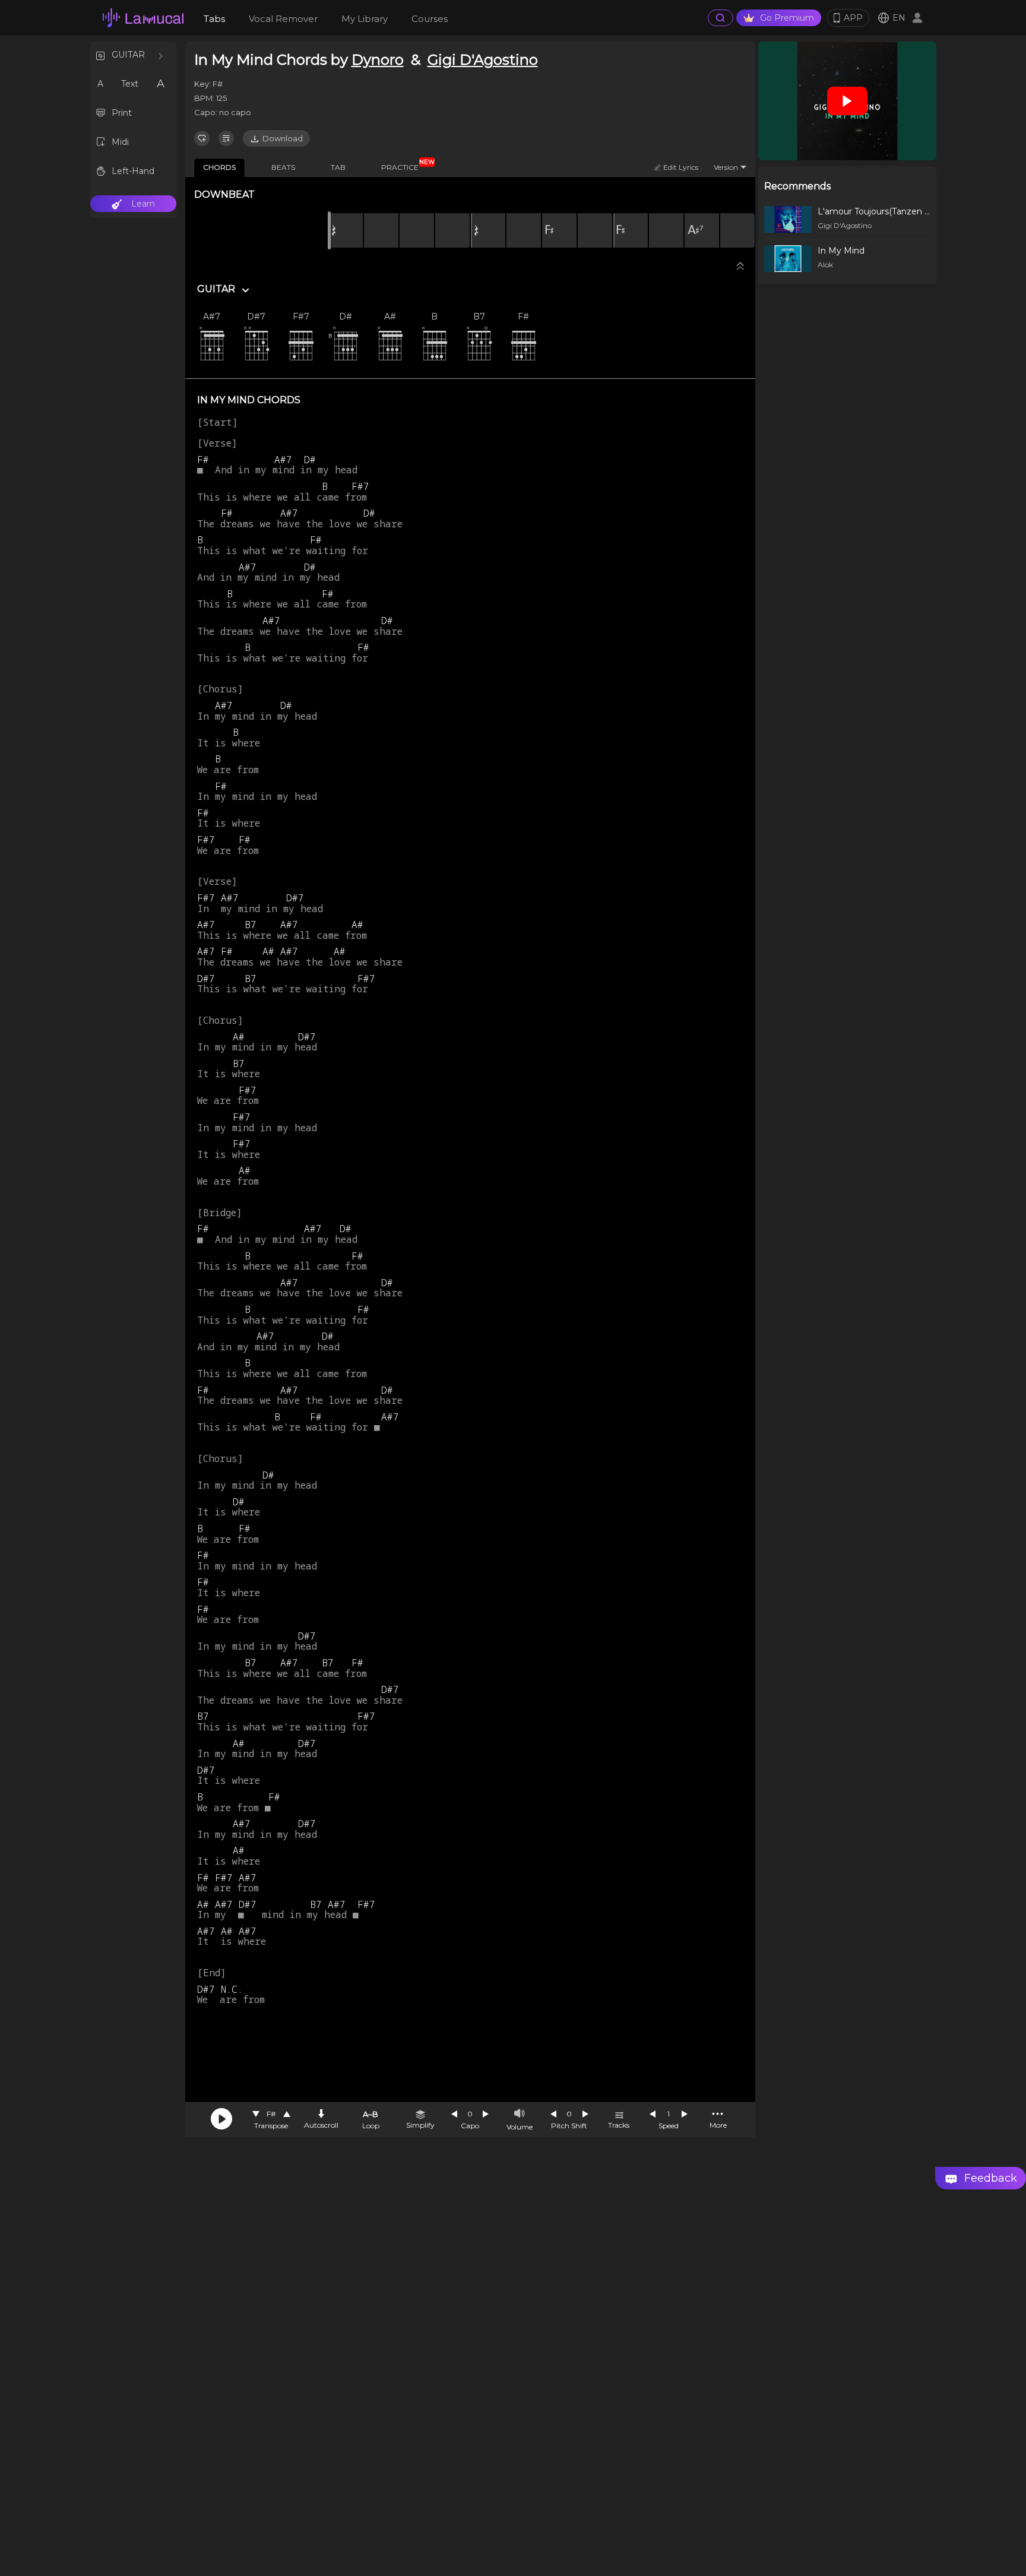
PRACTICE (404, 165)
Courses (430, 19)
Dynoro (378, 60)
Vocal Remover (283, 19)
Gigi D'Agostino (483, 60)
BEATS (283, 167)
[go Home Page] (143, 18)
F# (271, 2114)
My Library (365, 19)
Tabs (214, 19)
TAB (338, 167)
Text (130, 84)
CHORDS (219, 167)
